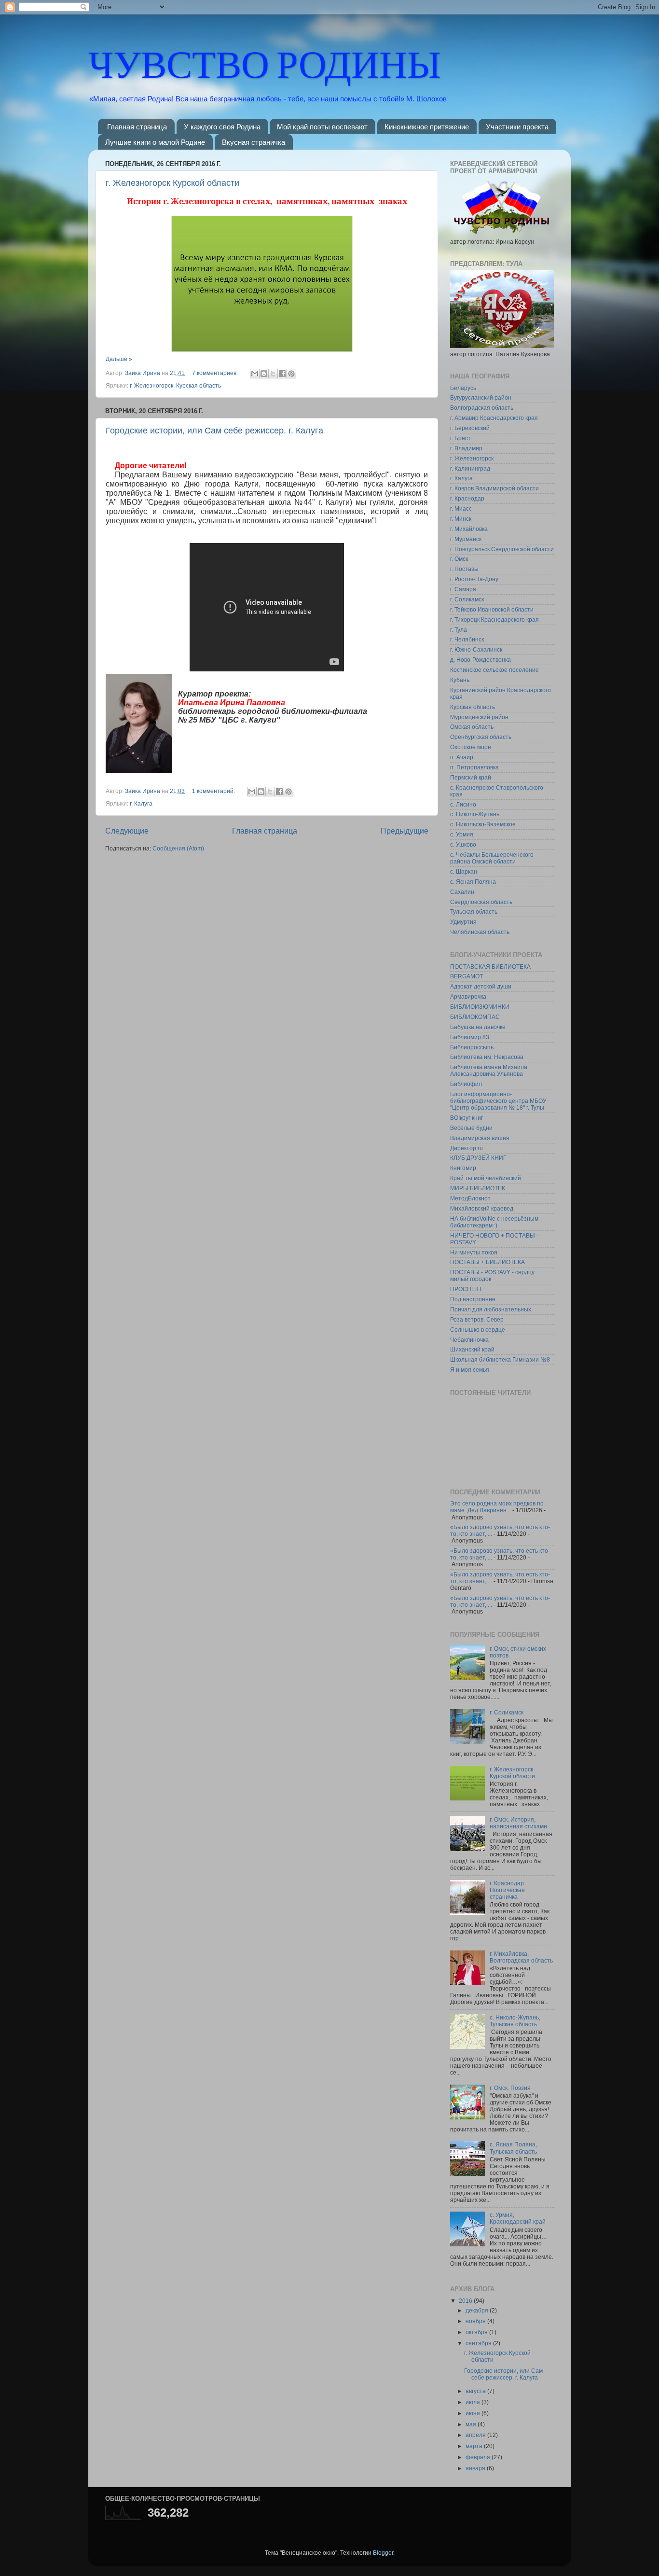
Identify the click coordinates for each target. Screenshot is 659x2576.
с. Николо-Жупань (475, 814)
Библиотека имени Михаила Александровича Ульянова (489, 1070)
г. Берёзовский (470, 428)
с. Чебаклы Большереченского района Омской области (492, 858)
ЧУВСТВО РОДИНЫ (265, 62)
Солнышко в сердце (478, 1330)
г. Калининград (470, 468)
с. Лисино (463, 804)
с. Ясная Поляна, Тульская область (513, 2148)
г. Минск (461, 519)
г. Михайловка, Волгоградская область (521, 1957)
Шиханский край (472, 1349)
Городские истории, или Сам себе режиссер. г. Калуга (214, 431)
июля (474, 2402)
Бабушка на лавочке (478, 1027)
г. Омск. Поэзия (510, 2088)
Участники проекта (517, 127)
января (476, 2468)
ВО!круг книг (467, 1118)
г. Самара (463, 589)
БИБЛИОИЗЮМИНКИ (480, 1007)
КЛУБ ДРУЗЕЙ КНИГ (478, 1158)
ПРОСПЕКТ (466, 1289)
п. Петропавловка (474, 767)
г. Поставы (464, 569)
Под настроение (473, 1299)
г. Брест (460, 438)
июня (474, 2413)
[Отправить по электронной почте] (255, 374)
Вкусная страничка (254, 142)
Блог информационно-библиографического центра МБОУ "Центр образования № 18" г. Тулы (498, 1101)
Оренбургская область (481, 737)
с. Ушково (463, 844)
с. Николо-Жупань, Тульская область (515, 2021)
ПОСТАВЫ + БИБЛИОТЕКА (487, 1262)
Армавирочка (468, 996)
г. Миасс (461, 508)
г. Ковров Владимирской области (494, 488)
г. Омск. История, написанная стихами (518, 1823)
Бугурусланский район (481, 397)
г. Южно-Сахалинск (476, 649)
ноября (476, 2321)
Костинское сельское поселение (494, 670)
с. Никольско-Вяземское (483, 824)
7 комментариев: (216, 373)
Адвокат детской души (481, 986)
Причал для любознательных (491, 1309)
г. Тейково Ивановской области (492, 609)
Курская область (199, 385)
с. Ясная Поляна (473, 882)
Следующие (127, 831)
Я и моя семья (470, 1370)
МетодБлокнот (470, 1198)
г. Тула (459, 630)
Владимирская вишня (480, 1138)
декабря (478, 2310)
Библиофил (466, 1084)
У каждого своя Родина (222, 127)
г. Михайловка (469, 529)
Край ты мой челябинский (486, 1178)
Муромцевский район (479, 717)
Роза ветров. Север (477, 1319)
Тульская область (474, 912)
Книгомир (463, 1168)
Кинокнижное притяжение (427, 127)
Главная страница (137, 127)
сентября (479, 2343)
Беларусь (463, 388)
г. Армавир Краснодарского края (494, 418)
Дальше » (119, 359)
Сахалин (462, 892)
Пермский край (471, 777)
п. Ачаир (462, 757)
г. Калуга (141, 803)
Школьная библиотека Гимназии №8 (500, 1359)
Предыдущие (405, 831)
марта (475, 2446)
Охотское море (471, 747)
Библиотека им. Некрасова (487, 1057)
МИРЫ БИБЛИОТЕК (478, 1188)
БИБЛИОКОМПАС (475, 1017)
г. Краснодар (467, 498)
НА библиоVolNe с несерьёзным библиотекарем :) (494, 1222)
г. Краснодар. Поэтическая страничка (508, 1890)
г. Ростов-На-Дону (474, 579)
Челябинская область (480, 932)
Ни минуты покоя (474, 1252)
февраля (479, 2457)
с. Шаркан (464, 871)
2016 (466, 2301)
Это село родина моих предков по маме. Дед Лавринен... (497, 1507)
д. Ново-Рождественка (481, 660)
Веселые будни (471, 1128)
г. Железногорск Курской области (172, 183)
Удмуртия (463, 922)
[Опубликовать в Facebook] (282, 374)
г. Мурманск (466, 539)
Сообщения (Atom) (178, 848)
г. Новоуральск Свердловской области (502, 549)
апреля (476, 2435)
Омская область (472, 727)
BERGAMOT (467, 976)
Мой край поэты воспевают (322, 127)
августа (476, 2391)
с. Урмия (462, 834)
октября (477, 2332)
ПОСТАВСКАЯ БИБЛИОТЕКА (490, 967)
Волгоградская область (482, 408)
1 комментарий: (214, 791)
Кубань (460, 680)
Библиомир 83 (470, 1037)
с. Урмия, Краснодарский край (518, 2218)
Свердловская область (481, 902)
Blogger (383, 2553)
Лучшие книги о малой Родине (155, 142)
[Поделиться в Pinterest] (291, 374)
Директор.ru (467, 1148)
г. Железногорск (151, 385)
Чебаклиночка (469, 1340)
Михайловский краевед (482, 1208)
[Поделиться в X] (273, 374)
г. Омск (459, 559)
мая (472, 2424)
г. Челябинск (467, 639)
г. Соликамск (467, 599)
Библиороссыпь (472, 1047)
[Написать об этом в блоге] (264, 374)
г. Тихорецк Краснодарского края (494, 620)
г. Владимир (466, 448)
